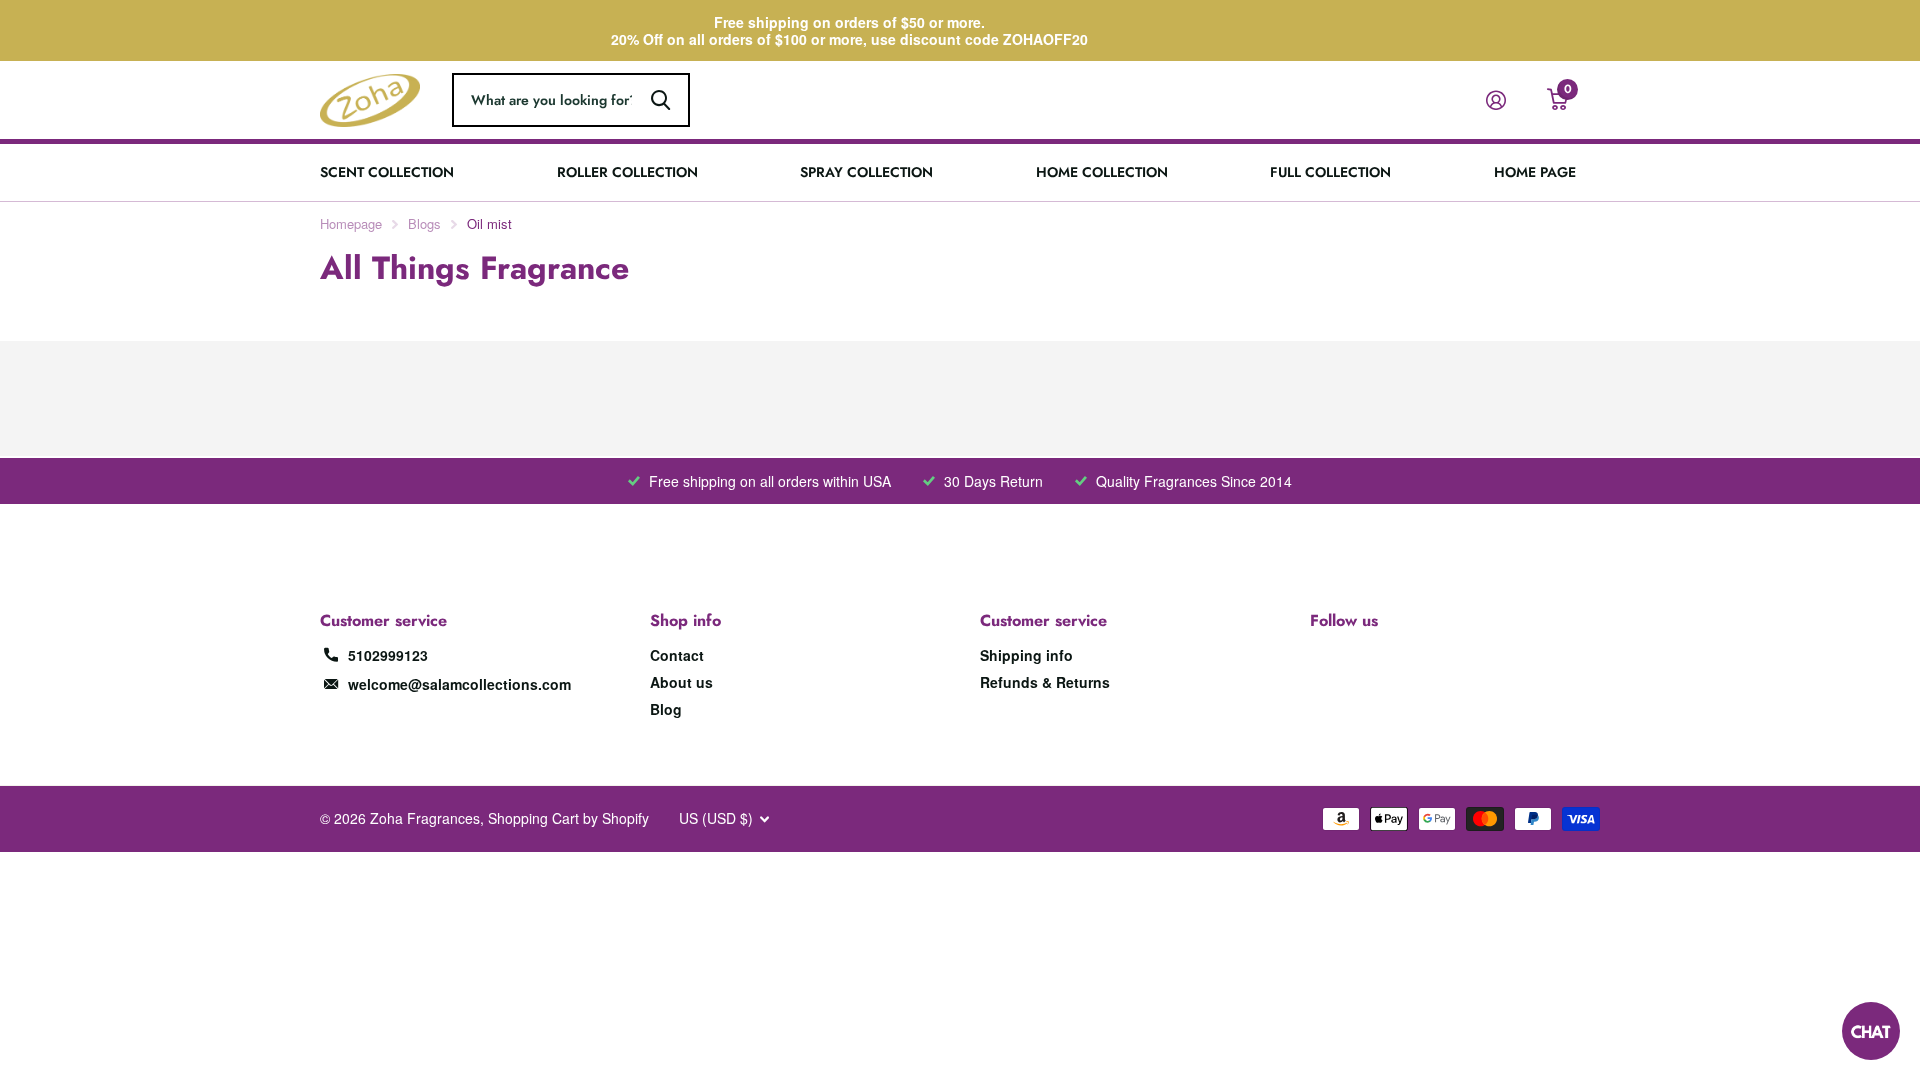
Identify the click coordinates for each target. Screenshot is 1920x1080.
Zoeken (660, 100)
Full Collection (1330, 172)
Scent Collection (387, 172)
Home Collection (1102, 172)
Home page (1535, 172)
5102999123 (388, 655)
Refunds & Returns (1045, 682)
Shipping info (1026, 655)
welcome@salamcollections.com (459, 684)
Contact (677, 655)
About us (681, 682)
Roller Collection (627, 172)
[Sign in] (1503, 100)
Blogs (424, 223)
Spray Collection (866, 172)
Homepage (351, 223)
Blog (666, 709)
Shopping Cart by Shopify (568, 818)
